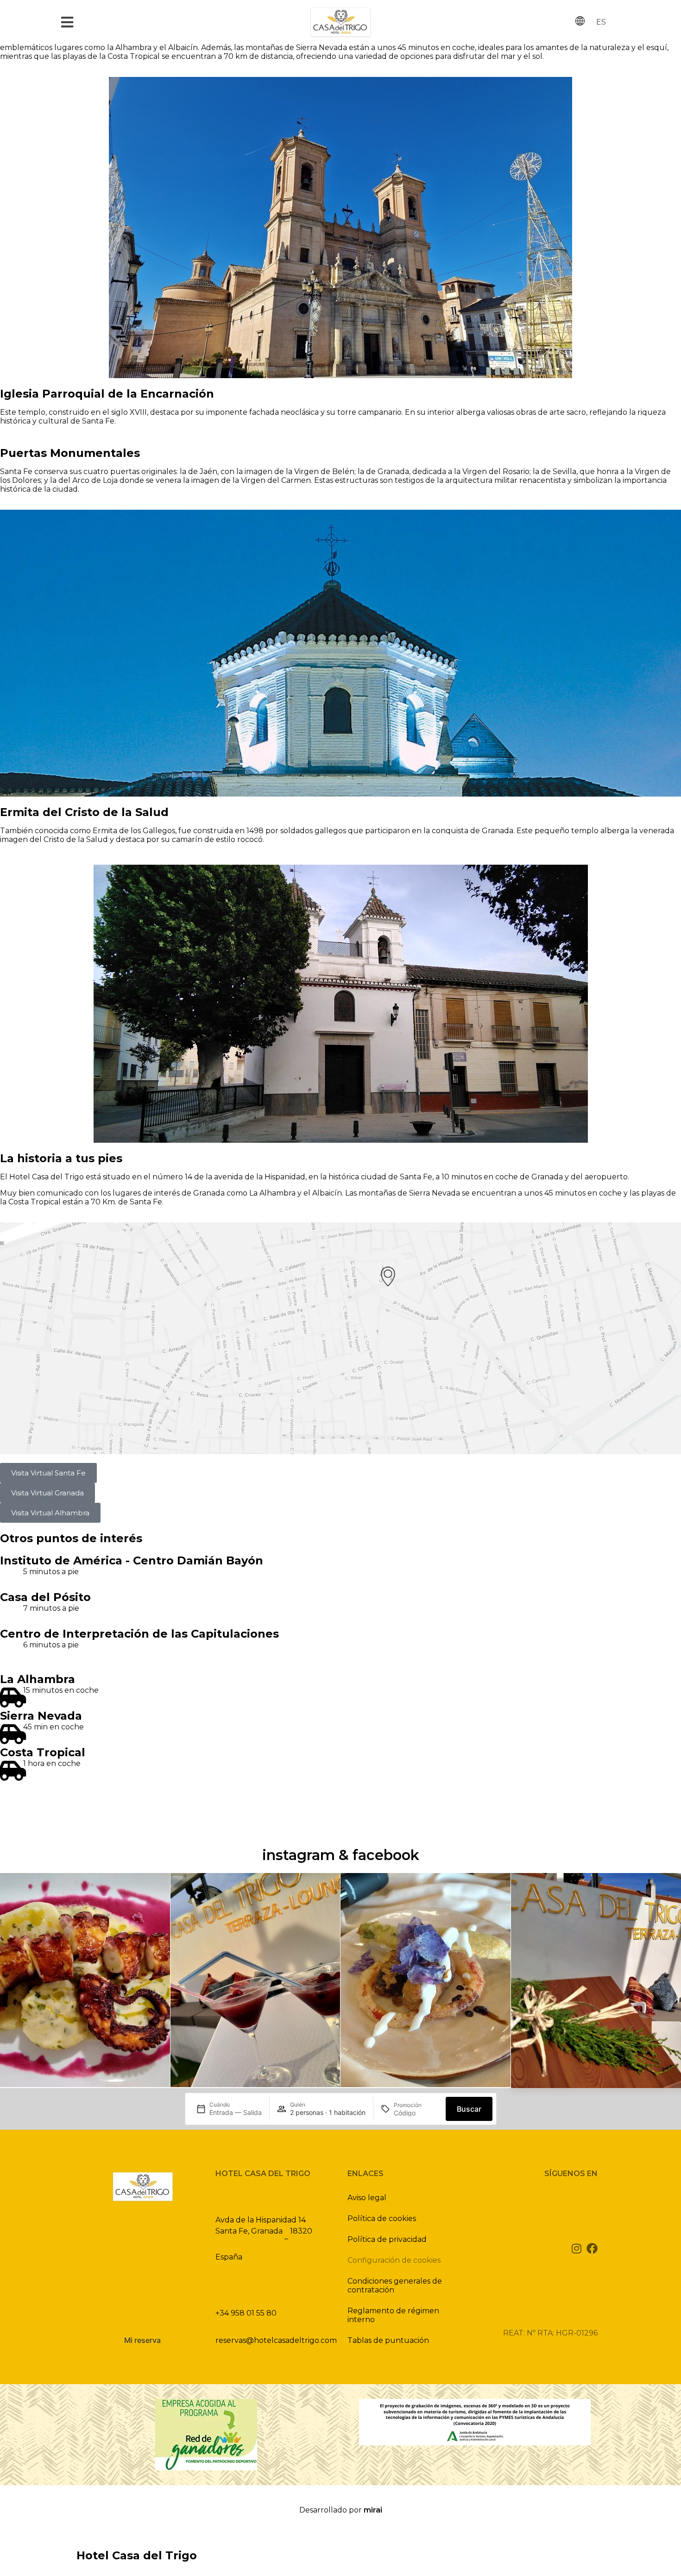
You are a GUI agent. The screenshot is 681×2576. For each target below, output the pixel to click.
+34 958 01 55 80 (246, 2313)
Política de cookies (382, 2218)
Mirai (373, 2510)
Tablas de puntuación (388, 2340)
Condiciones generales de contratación (395, 2285)
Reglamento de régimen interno (393, 2315)
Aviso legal (367, 2198)
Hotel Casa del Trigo (137, 2555)
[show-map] (340, 1338)
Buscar (469, 2109)
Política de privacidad (387, 2239)
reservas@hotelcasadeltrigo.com (276, 2340)
